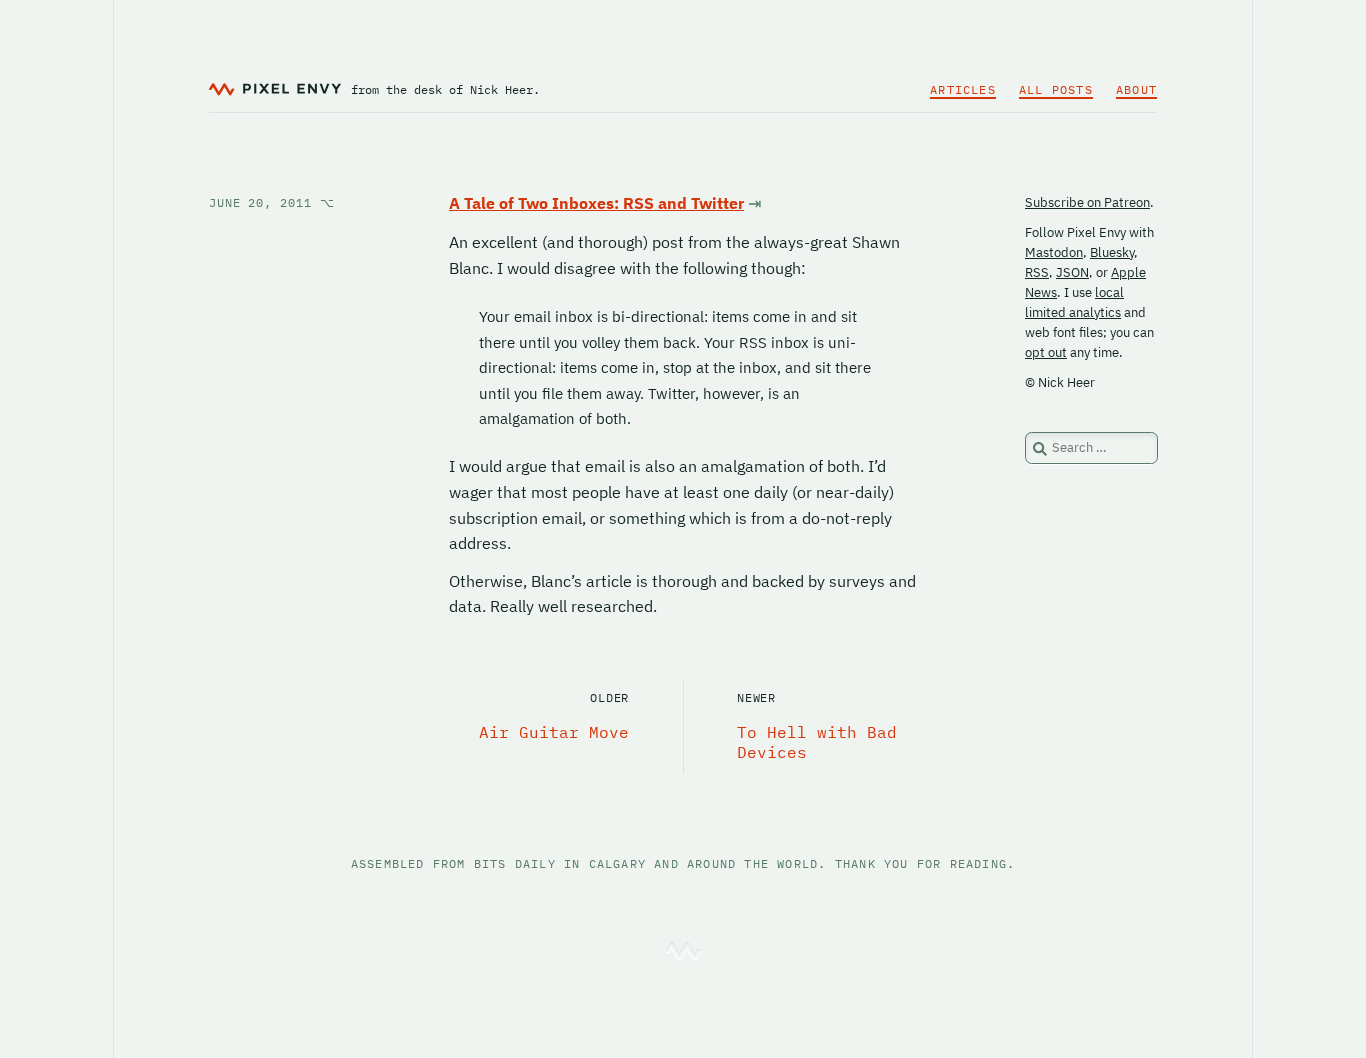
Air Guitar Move (554, 732)
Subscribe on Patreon (1087, 202)
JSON (1072, 272)
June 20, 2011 (272, 202)
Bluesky (1112, 252)
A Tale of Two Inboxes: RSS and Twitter (596, 203)
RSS (1037, 272)
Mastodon (1054, 252)
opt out (1046, 352)
